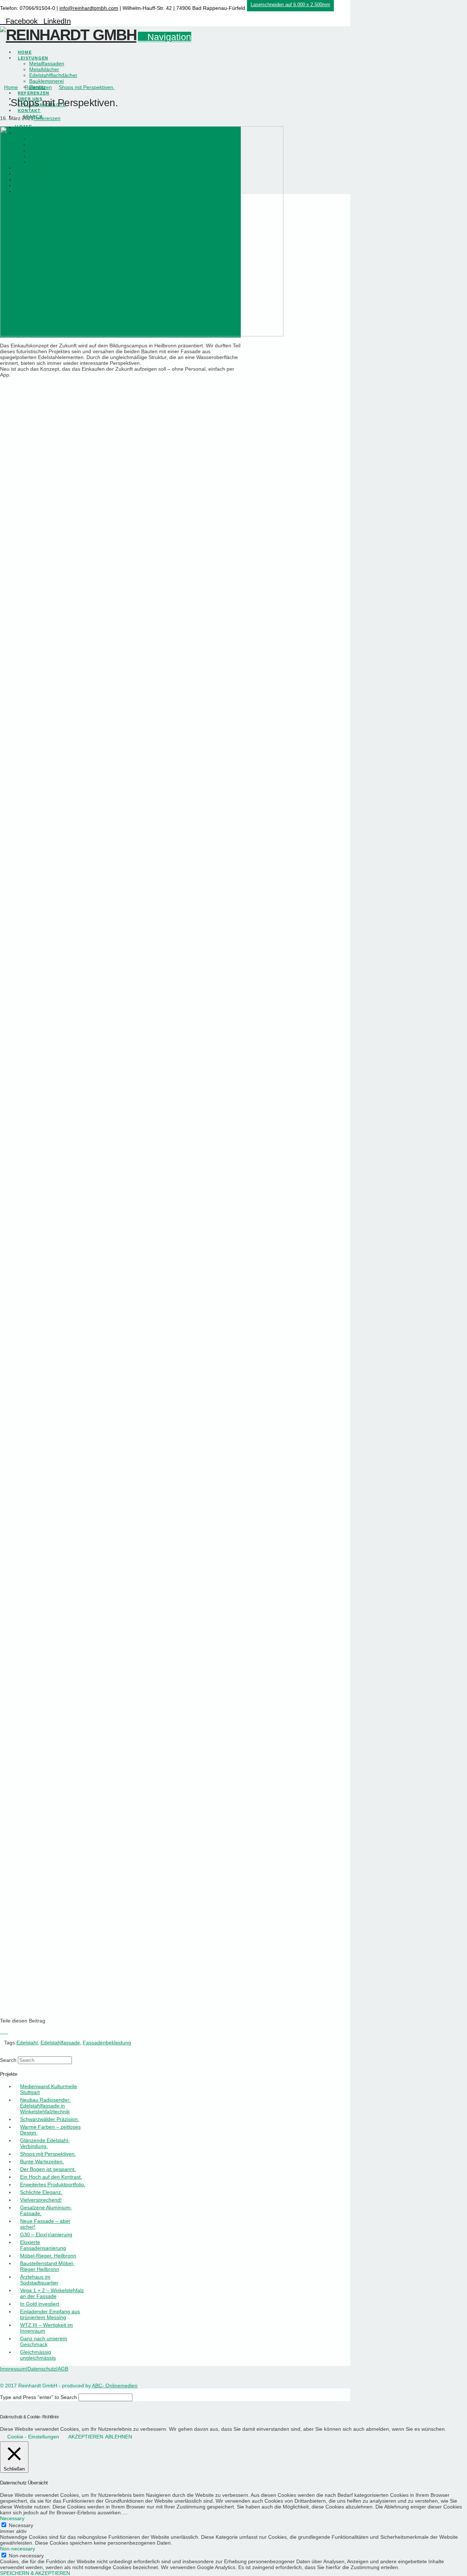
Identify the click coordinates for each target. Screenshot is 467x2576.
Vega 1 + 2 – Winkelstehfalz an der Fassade (52, 2293)
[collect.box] (119, 1466)
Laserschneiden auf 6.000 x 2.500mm (290, 5)
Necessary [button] (12, 2518)
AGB (63, 2369)
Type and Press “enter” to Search (38, 2397)
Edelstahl (27, 2043)
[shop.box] (119, 1646)
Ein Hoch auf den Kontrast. (51, 2177)
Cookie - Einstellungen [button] (33, 2437)
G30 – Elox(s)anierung (46, 2234)
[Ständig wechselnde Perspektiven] (119, 927)
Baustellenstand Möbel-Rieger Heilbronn (47, 2266)
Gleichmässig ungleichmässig (38, 2355)
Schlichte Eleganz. (41, 2192)
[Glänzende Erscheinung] (119, 567)
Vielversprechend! (41, 2200)
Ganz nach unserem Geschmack (44, 2341)
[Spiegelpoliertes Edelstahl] (119, 747)
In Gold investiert (40, 2304)
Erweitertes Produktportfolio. (53, 2184)
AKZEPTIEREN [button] (86, 2437)
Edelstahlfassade (60, 2043)
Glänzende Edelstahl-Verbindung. (45, 2143)
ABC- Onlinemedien (115, 2386)
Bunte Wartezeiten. (42, 2162)
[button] (165, 37)
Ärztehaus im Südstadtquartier (39, 2280)
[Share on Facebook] (2, 2032)
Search (8, 2060)
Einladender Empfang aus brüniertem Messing (50, 2314)
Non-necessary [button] (18, 2549)
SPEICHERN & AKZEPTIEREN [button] (35, 2573)
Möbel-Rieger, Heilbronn (48, 2256)
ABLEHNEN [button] (119, 2437)
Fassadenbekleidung (107, 2043)
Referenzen (47, 118)
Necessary (21, 2525)
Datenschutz (42, 2369)
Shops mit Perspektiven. (48, 2154)
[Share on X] (6, 2032)
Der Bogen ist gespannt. (48, 2169)
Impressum (13, 2369)
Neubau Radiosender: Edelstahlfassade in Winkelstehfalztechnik (45, 2106)
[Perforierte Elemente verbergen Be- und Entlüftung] (119, 1826)
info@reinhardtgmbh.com (89, 8)
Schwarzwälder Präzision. (50, 2119)
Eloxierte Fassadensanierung (43, 2245)
